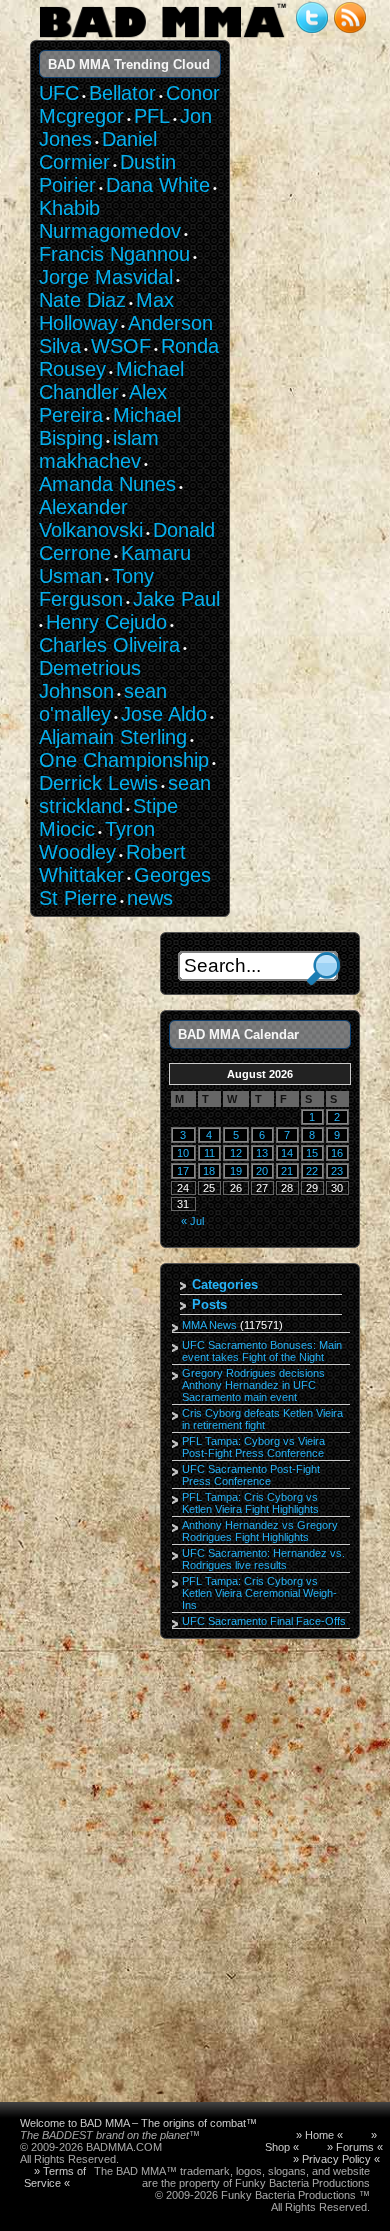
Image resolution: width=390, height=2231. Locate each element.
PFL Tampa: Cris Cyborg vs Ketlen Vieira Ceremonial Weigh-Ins (259, 1593)
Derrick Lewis (98, 783)
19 (236, 1171)
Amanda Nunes (107, 484)
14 (287, 1153)
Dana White (158, 185)
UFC (59, 93)
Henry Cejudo (106, 622)
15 (312, 1153)
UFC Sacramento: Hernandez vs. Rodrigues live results (263, 1559)
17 (183, 1171)
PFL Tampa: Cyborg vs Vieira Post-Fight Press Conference (253, 1447)
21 (287, 1171)
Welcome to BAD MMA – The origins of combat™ (138, 2123)
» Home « (319, 2135)
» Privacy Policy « (336, 2159)
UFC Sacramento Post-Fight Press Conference (251, 1475)
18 (209, 1171)
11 (209, 1153)
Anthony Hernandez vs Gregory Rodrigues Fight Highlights (260, 1531)
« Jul (192, 1221)
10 (183, 1153)
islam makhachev (99, 449)
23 (337, 1171)
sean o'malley (103, 702)
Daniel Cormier (98, 150)
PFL (152, 116)
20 (262, 1171)
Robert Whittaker (112, 863)
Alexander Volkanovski (91, 518)
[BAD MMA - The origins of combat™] (162, 38)
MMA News (209, 1325)
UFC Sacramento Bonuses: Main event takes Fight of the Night (262, 1351)
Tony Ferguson (96, 587)
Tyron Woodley (97, 840)
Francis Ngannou (114, 254)
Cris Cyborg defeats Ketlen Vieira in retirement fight (262, 1419)
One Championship (124, 760)
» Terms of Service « (55, 2177)
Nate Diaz (82, 300)
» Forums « (355, 2147)
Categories (225, 1284)
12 (236, 1153)
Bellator (122, 93)
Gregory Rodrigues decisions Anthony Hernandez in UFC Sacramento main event (253, 1385)
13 (262, 1153)
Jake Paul (176, 599)
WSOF (121, 346)
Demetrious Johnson (90, 679)
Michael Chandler (111, 380)
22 (312, 1171)
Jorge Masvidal (106, 277)
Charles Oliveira (109, 645)
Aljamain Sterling (113, 737)
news (150, 898)
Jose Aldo (164, 714)
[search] (323, 968)
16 (337, 1153)
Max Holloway (106, 311)
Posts (209, 1304)
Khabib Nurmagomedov (110, 219)
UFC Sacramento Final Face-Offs (264, 1621)
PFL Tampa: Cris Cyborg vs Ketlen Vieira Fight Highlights (250, 1503)
